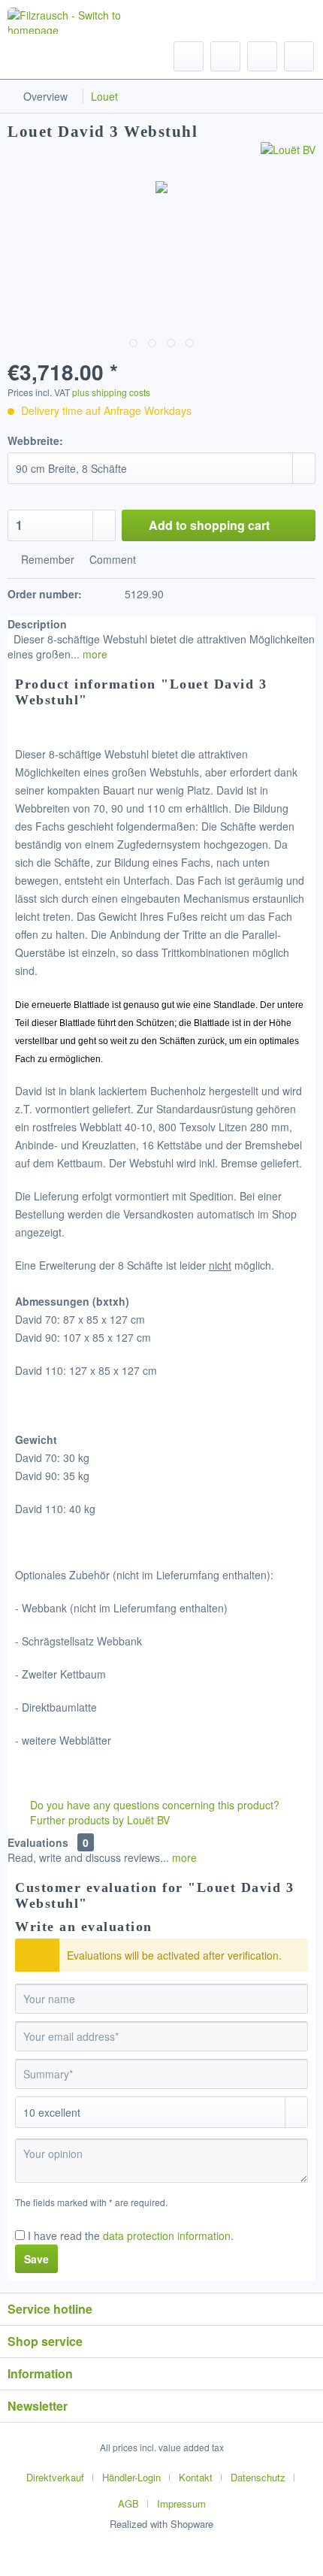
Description (37, 624)
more (94, 654)
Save (36, 2259)
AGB (128, 2503)
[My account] (262, 56)
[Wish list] (225, 56)
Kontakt (196, 2477)
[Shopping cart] (299, 56)
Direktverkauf (55, 2477)
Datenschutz (258, 2477)
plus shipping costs (111, 392)
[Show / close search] (189, 56)
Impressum (181, 2503)
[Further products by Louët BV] (288, 155)
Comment (111, 559)
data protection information (167, 2235)
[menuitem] (38, 56)
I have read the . (131, 2235)
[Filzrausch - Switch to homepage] (77, 21)
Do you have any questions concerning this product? (153, 1805)
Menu (52, 56)
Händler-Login (131, 2477)
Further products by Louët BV (98, 1820)
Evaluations (38, 1842)
